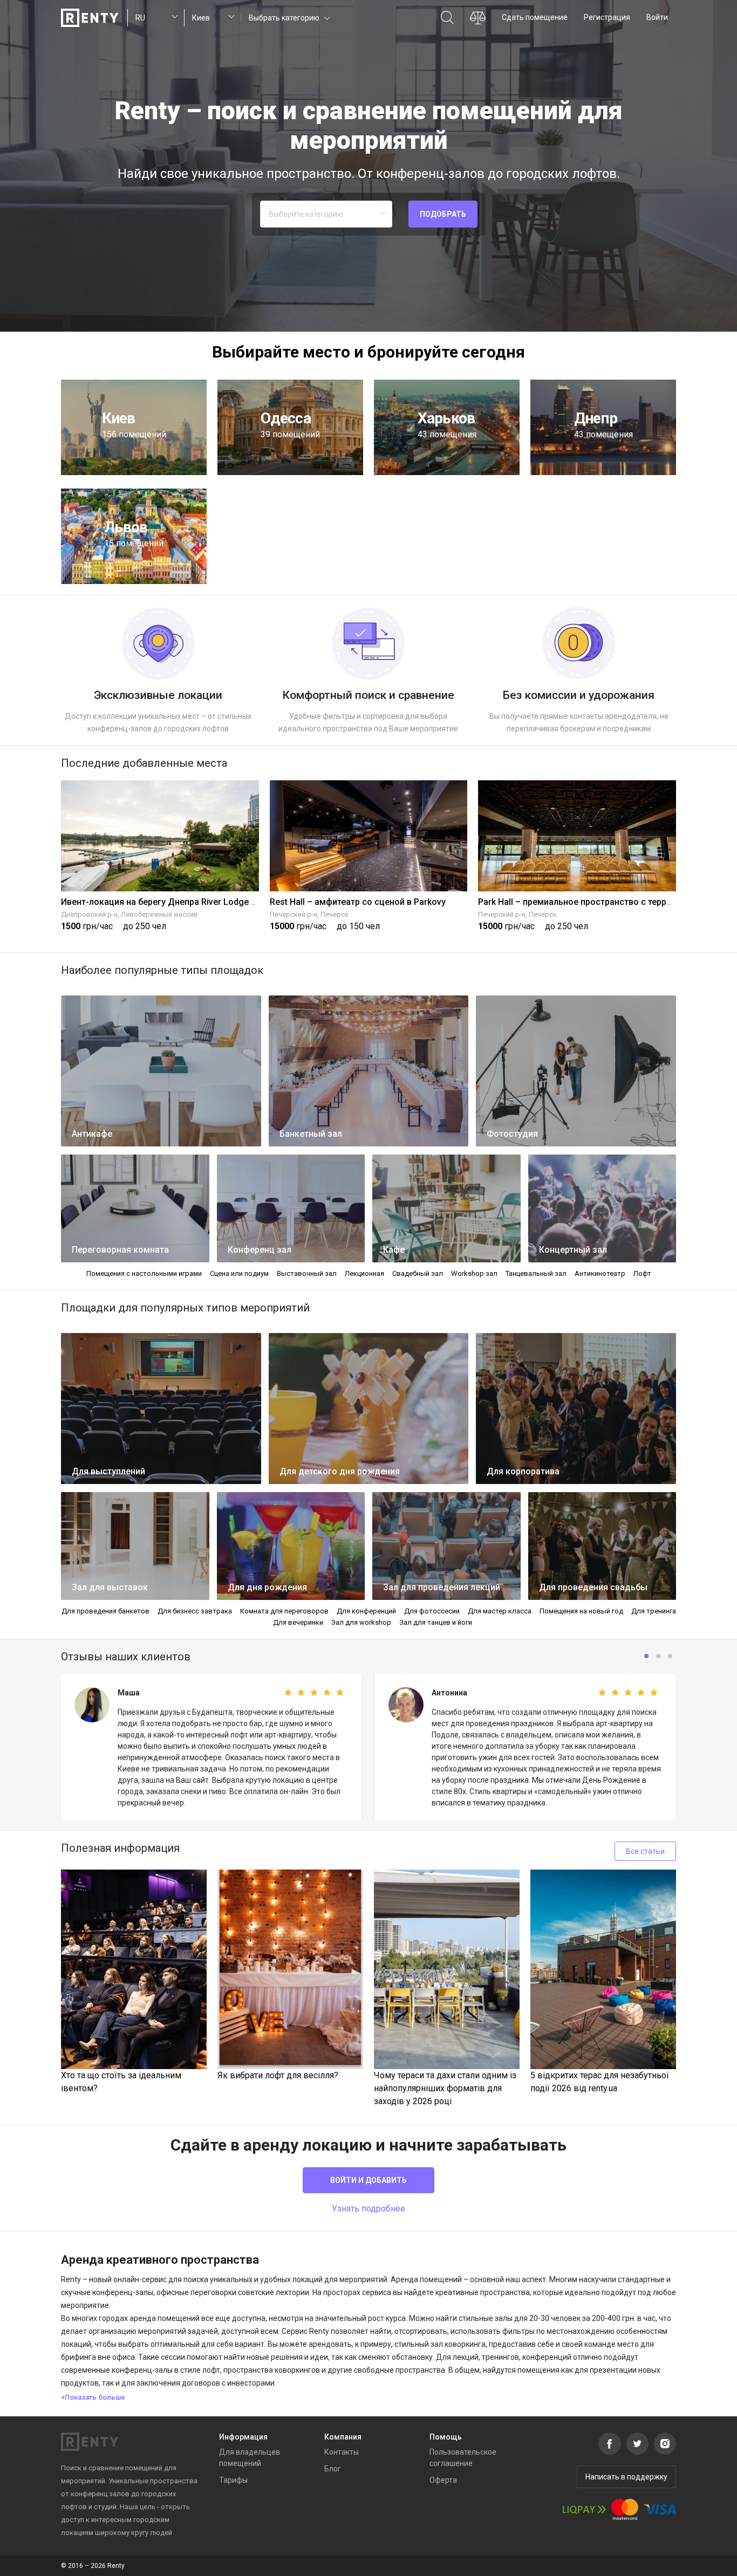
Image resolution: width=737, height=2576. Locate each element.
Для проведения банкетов (105, 1611)
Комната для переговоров (284, 1611)
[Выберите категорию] (326, 214)
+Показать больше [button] (93, 2397)
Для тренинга (654, 1611)
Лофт (642, 1273)
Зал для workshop (361, 1622)
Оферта (443, 2480)
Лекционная (364, 1273)
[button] (288, 18)
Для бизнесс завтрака (195, 1611)
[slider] (295, 1693)
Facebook (610, 2444)
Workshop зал (474, 1273)
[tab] (368, 2398)
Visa (660, 2509)
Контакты (342, 2452)
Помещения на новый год (581, 1611)
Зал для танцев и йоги (436, 1622)
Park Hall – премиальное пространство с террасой (582, 902)
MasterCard (625, 2509)
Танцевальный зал (536, 1273)
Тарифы (233, 2480)
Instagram (665, 2444)
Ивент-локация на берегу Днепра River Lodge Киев (166, 902)
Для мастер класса (500, 1611)
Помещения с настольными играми (144, 1273)
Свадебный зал (418, 1273)
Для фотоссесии (432, 1611)
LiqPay (584, 2509)
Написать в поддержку (626, 2477)
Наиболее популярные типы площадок (162, 970)
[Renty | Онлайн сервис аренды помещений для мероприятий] (90, 18)
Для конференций (366, 1611)
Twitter (637, 2444)
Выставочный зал (307, 1273)
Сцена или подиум (239, 1273)
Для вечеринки (298, 1622)
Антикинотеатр (600, 1273)
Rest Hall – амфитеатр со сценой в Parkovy (358, 902)
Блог (333, 2469)
